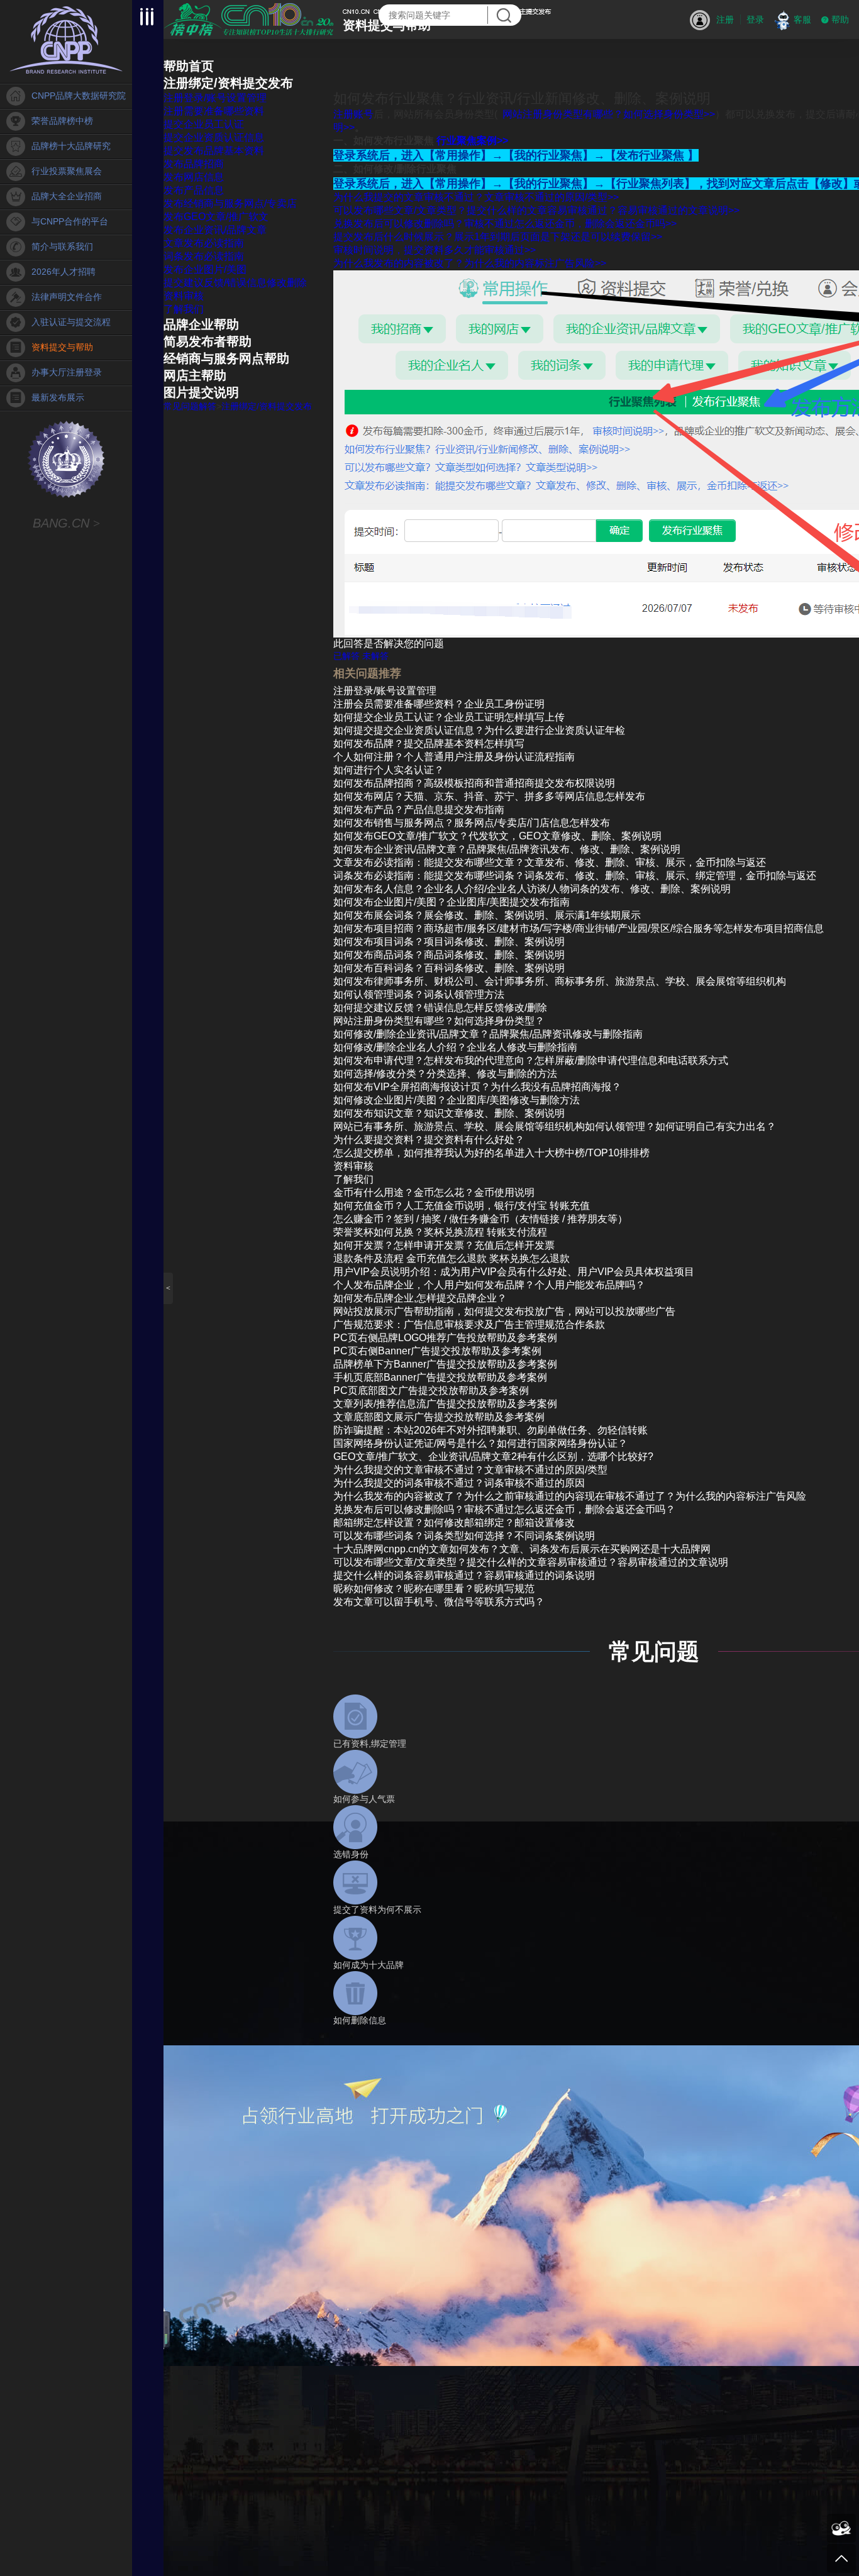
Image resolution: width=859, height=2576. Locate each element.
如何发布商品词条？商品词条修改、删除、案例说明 (449, 955)
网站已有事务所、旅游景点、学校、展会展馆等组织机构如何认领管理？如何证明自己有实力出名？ (555, 1126)
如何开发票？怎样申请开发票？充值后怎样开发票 (444, 1245)
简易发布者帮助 (208, 341)
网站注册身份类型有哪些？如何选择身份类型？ (439, 1021)
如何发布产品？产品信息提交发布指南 (419, 810)
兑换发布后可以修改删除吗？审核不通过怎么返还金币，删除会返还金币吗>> (505, 224)
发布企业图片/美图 (205, 269)
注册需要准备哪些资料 (214, 111)
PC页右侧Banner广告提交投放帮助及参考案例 (437, 1351)
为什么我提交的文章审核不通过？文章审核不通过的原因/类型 (470, 1470)
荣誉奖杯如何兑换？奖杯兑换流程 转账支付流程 (440, 1232)
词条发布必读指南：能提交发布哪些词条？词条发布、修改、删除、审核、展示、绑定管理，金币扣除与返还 (575, 876)
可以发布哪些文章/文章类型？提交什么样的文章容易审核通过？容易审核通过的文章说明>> (536, 210)
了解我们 (184, 309)
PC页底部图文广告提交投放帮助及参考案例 (431, 1390)
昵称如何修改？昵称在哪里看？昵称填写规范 (434, 1589)
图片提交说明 (201, 392)
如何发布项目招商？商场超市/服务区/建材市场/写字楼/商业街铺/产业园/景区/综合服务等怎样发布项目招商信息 (579, 928)
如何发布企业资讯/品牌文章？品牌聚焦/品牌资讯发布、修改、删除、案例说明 (507, 849)
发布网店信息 (194, 177)
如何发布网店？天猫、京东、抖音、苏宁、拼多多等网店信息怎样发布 (489, 796)
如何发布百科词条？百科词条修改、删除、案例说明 (449, 968)
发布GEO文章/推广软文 (216, 217)
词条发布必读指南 (204, 256)
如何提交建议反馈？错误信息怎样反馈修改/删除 (440, 1008)
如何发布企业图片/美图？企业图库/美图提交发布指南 (452, 902)
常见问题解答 (190, 406)
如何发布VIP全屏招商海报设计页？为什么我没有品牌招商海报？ (477, 1087)
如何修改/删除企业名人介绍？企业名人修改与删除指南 (455, 1047)
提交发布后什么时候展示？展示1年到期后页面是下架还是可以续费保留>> (498, 237)
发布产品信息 (194, 190)
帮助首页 (189, 66)
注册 (725, 19)
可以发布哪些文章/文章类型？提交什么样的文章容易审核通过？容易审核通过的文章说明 (531, 1562)
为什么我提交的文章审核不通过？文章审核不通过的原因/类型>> (476, 197)
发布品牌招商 (194, 164)
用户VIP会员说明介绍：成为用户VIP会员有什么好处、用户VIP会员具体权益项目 (514, 1272)
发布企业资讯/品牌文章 (215, 230)
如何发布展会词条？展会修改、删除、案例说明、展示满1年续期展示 (487, 915)
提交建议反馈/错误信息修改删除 (235, 283)
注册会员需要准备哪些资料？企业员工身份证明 (439, 704)
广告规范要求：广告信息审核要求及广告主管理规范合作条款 (469, 1324)
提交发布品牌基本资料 (214, 151)
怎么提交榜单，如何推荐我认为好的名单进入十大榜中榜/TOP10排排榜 (491, 1153)
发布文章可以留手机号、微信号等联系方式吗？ (439, 1602)
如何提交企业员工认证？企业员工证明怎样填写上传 (449, 717)
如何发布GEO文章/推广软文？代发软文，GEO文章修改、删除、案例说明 (497, 836)
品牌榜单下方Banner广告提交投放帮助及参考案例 (445, 1364)
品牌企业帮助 (201, 324)
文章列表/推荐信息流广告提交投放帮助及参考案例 (445, 1404)
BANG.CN (66, 523)
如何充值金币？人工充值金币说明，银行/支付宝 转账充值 (462, 1206)
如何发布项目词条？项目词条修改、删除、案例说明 (449, 942)
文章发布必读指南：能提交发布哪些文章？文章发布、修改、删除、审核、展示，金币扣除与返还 (550, 862)
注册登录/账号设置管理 (215, 98)
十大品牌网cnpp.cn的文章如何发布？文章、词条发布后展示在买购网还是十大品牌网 (522, 1549)
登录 (755, 19)
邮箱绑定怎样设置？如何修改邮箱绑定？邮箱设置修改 (454, 1523)
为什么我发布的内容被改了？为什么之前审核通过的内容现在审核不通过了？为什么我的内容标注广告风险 (570, 1496)
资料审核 (184, 296)
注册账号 (353, 114)
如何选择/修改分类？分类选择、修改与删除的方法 (445, 1074)
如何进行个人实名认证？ (389, 770)
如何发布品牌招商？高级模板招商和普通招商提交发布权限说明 (474, 783)
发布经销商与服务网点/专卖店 (230, 203)
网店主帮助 (195, 375)
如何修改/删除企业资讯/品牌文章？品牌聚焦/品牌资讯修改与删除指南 (488, 1034)
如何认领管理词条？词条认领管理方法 (419, 994)
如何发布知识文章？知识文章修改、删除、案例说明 (449, 1113)
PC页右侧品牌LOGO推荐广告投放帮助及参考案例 (445, 1338)
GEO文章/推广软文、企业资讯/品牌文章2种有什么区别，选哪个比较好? (493, 1457)
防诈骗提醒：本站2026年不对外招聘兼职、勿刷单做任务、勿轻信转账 (490, 1430)
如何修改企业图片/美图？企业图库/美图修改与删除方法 (457, 1100)
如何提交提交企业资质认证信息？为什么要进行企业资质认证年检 (479, 730)
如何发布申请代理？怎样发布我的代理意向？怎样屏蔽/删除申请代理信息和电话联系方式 (531, 1060)
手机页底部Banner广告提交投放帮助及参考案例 (440, 1377)
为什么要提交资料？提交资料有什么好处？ (429, 1140)
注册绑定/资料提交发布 (228, 83)
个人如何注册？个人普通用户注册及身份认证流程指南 (454, 757)
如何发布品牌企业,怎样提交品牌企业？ (420, 1298)
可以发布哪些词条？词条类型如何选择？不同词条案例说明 (464, 1536)
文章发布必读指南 (204, 243)
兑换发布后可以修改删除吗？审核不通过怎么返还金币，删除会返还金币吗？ (504, 1509)
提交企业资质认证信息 (214, 137)
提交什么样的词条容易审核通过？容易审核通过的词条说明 (464, 1575)
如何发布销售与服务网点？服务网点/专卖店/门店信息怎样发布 (472, 823)
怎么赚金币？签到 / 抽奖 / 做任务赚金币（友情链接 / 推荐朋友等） (480, 1219)
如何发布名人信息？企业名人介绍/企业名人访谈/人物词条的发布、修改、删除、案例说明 (532, 889)
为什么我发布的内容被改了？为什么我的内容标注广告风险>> (470, 263)
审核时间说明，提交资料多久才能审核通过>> (435, 250)
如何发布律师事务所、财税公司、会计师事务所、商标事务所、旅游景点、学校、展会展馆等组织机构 (560, 981)
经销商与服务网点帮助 (226, 358)
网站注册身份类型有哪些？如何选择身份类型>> (609, 114)
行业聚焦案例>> (472, 141)
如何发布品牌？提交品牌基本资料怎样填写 (429, 744)
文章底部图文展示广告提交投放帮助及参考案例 (439, 1417)
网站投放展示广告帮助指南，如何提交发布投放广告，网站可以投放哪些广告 (504, 1311)
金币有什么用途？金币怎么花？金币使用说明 (434, 1192)
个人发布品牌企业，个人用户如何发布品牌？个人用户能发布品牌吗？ (489, 1285)
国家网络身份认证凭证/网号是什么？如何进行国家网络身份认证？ (480, 1443)
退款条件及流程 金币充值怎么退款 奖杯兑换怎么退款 (452, 1258)
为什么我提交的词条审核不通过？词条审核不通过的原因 (459, 1483)
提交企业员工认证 (204, 124)
